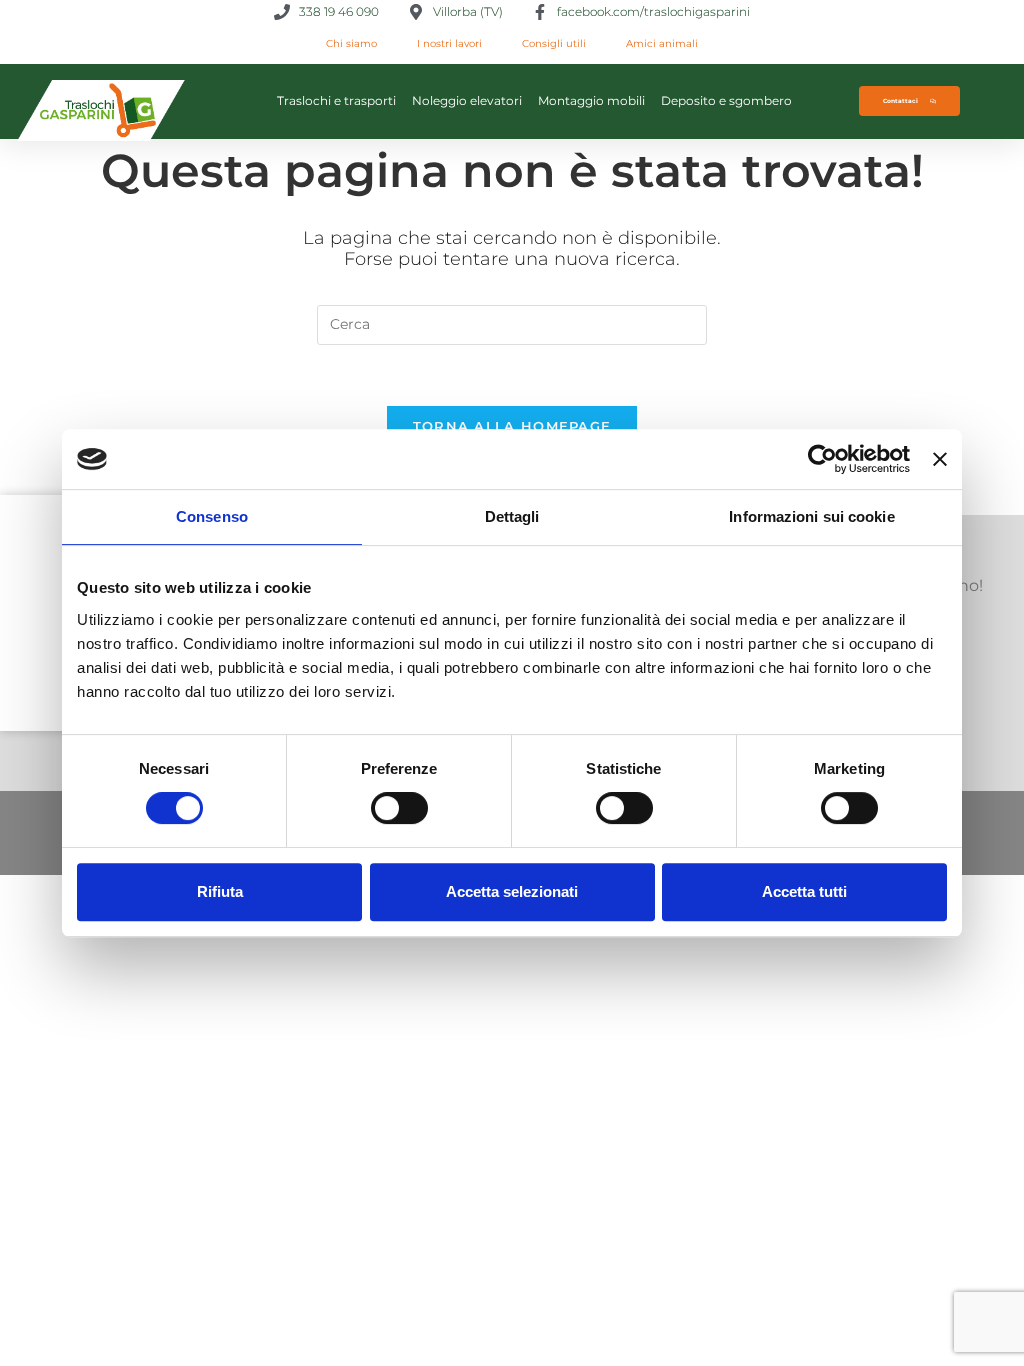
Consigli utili (554, 43)
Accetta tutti (804, 891)
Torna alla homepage (512, 426)
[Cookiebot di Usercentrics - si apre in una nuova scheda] (822, 459)
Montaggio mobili (591, 100)
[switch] (399, 808)
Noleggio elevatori (467, 100)
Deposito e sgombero (726, 100)
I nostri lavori (449, 43)
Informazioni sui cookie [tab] (811, 516)
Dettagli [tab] (512, 516)
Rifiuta (220, 891)
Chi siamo (351, 43)
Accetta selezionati (512, 891)
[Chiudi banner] (940, 459)
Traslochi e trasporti (336, 100)
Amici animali (662, 43)
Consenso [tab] (212, 516)
